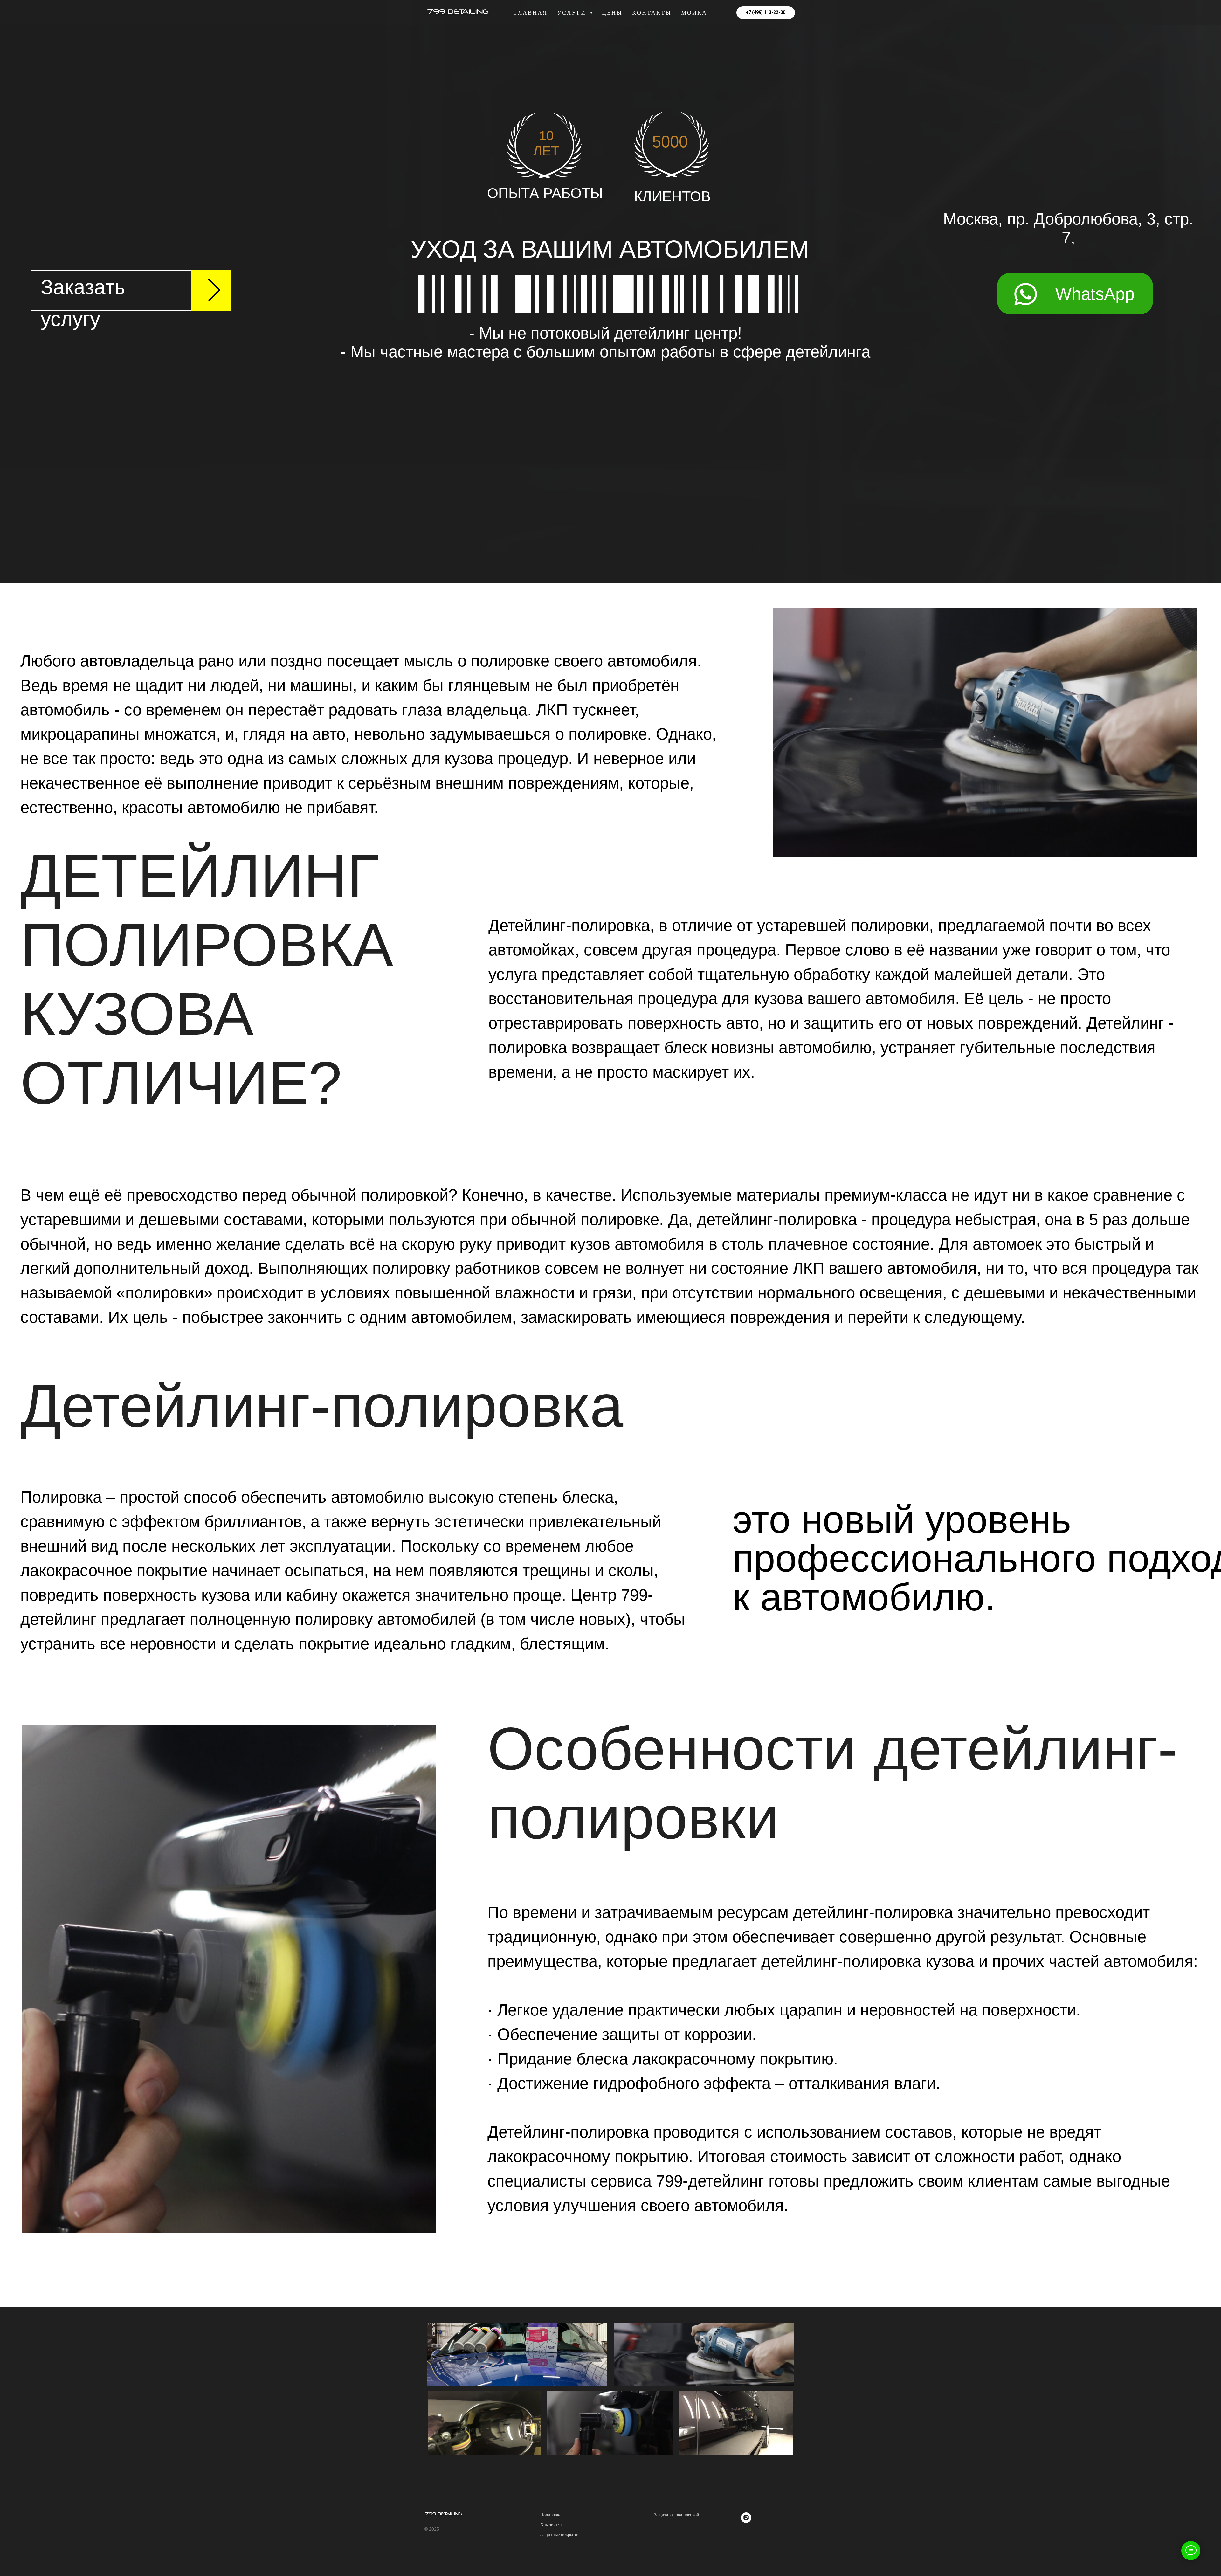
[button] (131, 290)
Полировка (551, 2515)
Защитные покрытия (560, 2535)
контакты (652, 13)
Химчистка (551, 2525)
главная (531, 13)
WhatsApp (1095, 294)
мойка (694, 13)
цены (612, 13)
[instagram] (746, 2521)
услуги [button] (573, 13)
